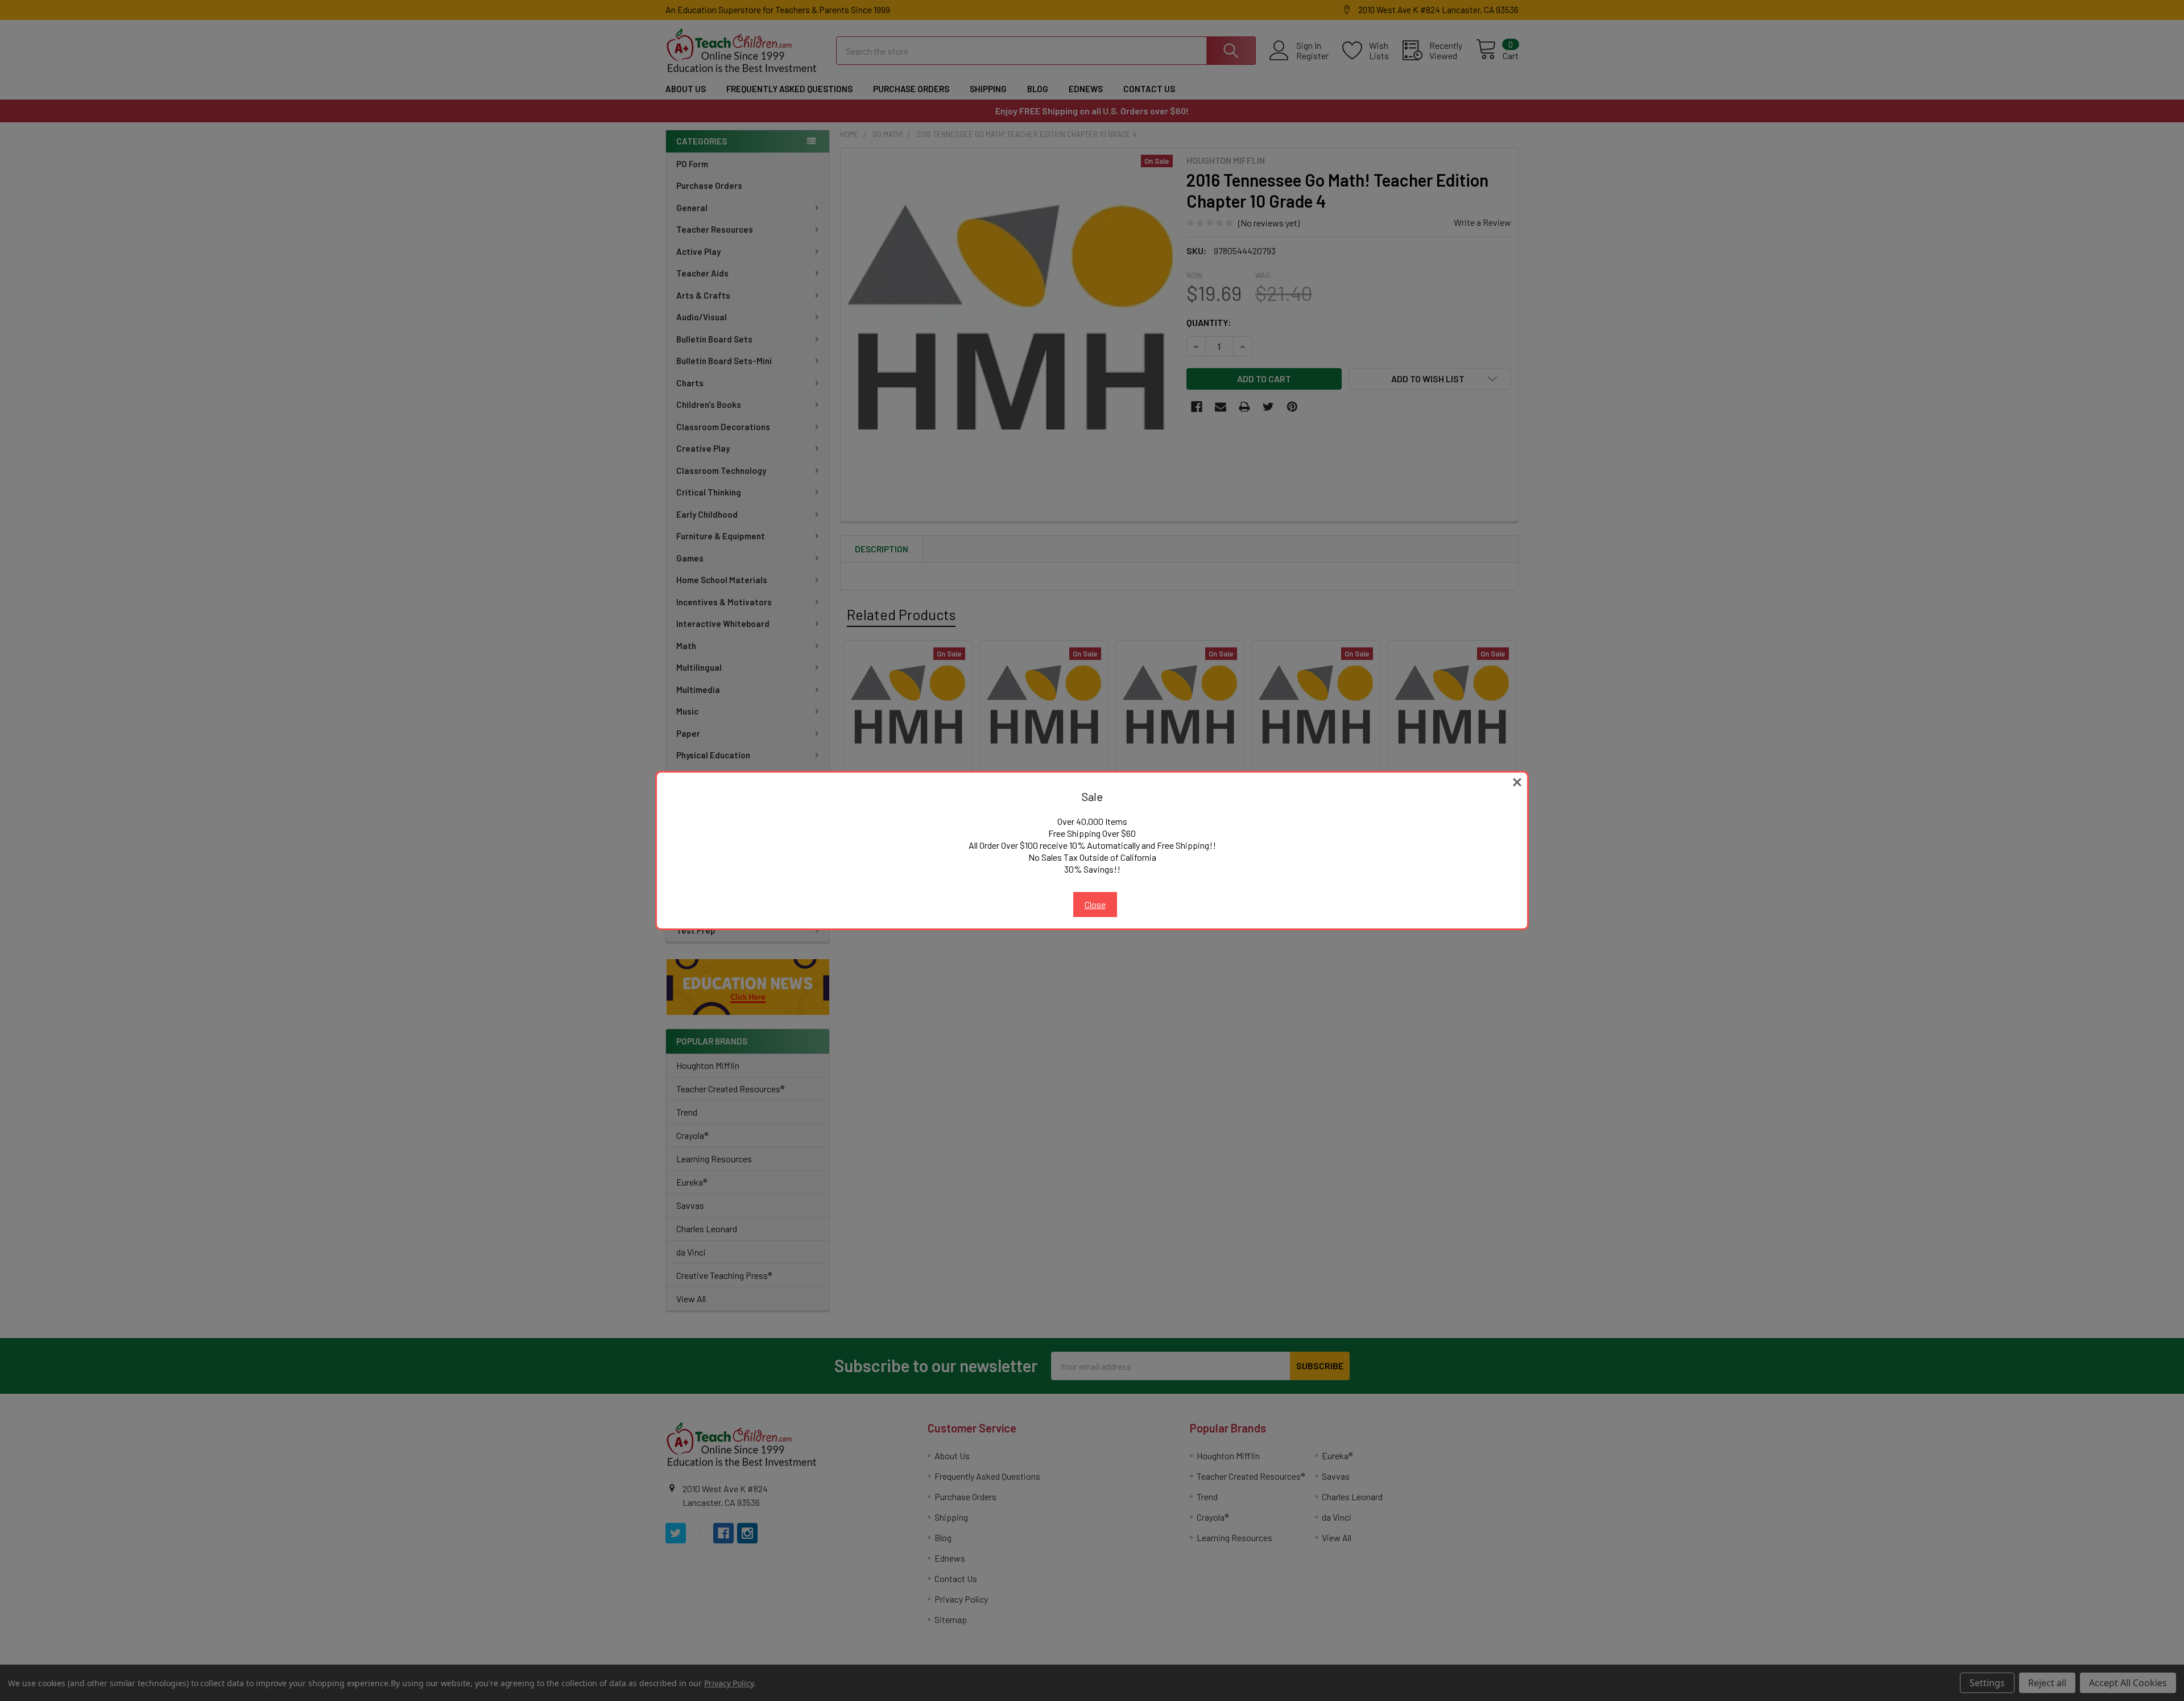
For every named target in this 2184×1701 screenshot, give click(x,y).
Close (1095, 904)
